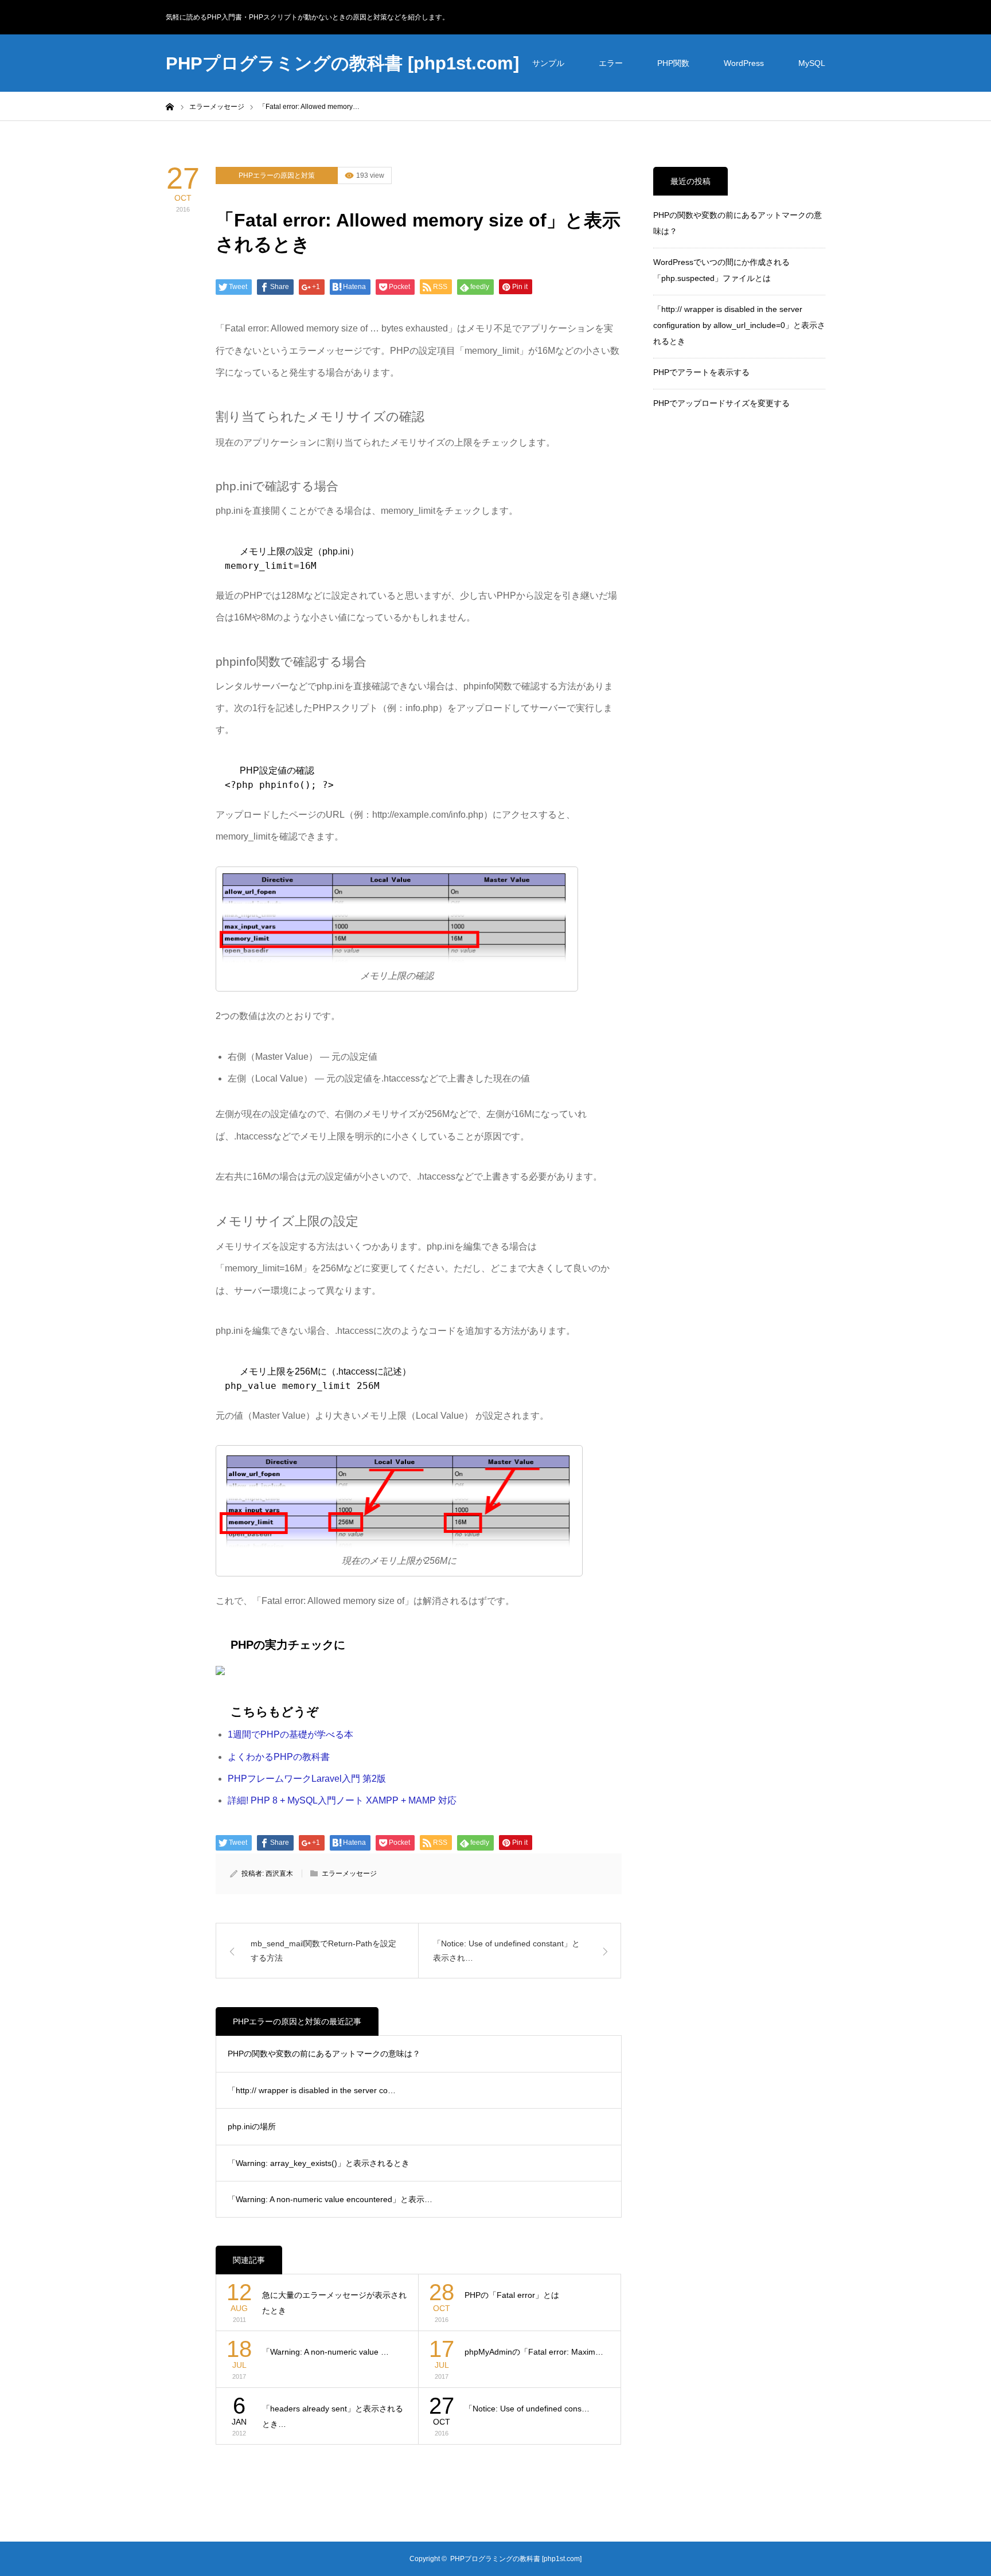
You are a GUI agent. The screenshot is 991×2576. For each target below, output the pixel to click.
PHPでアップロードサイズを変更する (721, 403)
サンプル (548, 63)
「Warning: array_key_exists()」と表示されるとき (319, 2163)
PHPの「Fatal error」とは (512, 2295)
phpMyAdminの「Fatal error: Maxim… (534, 2352)
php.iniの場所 (252, 2126)
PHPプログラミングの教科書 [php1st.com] (342, 63)
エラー (611, 63)
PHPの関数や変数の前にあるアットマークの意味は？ (324, 2054)
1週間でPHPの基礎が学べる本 (290, 1734)
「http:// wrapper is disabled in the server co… (312, 2090)
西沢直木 (279, 1874)
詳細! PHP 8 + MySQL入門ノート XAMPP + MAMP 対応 (342, 1800)
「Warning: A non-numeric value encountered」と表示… (330, 2199)
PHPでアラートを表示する (701, 372)
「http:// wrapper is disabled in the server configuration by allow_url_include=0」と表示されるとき (739, 325)
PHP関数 (673, 63)
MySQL (812, 63)
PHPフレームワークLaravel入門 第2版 (307, 1779)
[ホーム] (170, 106)
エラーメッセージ (349, 1874)
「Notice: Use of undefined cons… (527, 2409)
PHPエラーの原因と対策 (277, 175)
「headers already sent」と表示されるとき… (333, 2416)
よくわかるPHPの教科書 (279, 1757)
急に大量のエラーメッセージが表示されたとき (334, 2303)
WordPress (744, 63)
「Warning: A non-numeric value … (325, 2352)
